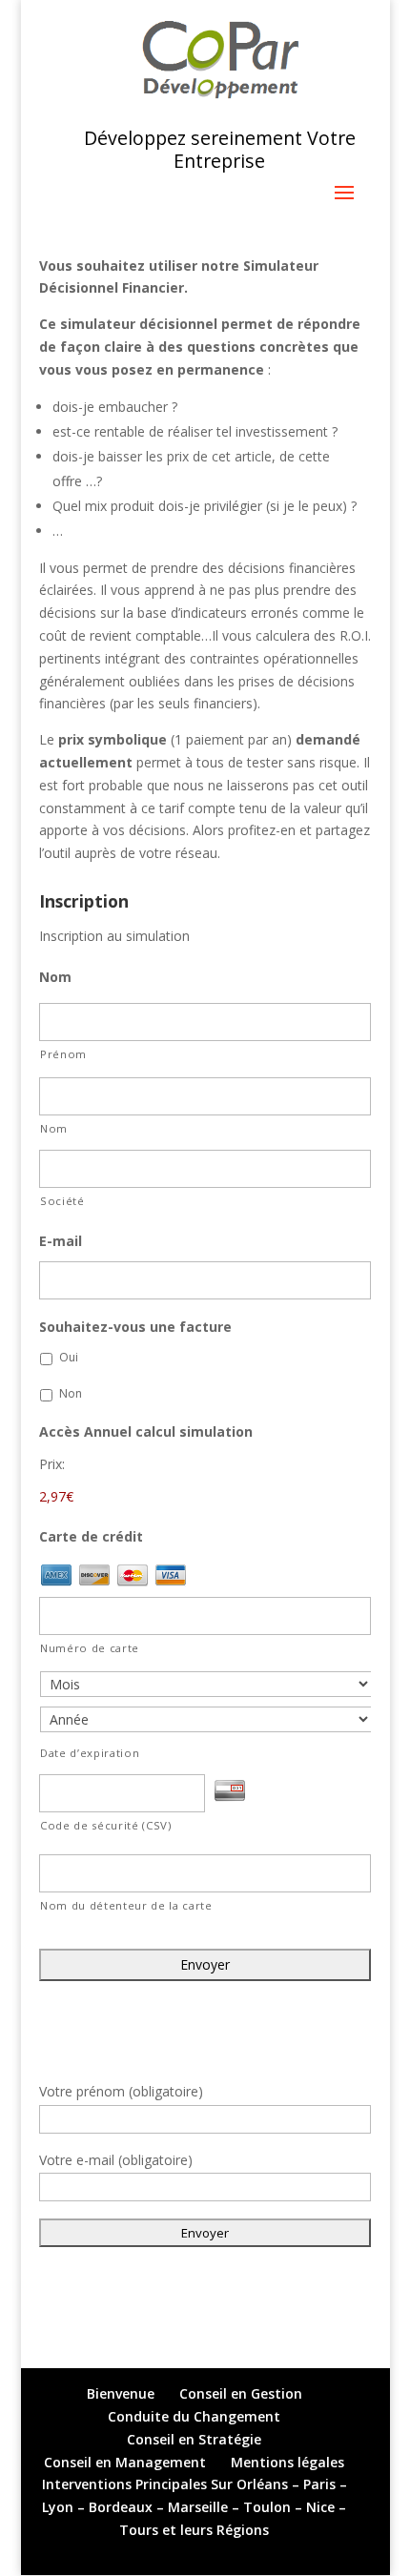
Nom (55, 977)
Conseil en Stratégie (194, 2439)
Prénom (63, 1054)
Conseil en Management (125, 2462)
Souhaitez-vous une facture (135, 1327)
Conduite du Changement (194, 2416)
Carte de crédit (91, 1537)
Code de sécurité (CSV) (106, 1825)
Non (71, 1393)
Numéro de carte (90, 1648)
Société (62, 1201)
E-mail (61, 1241)
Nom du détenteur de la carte (126, 1905)
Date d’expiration (90, 1753)
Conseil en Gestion (241, 2393)
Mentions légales (287, 2462)
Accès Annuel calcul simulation (146, 1432)
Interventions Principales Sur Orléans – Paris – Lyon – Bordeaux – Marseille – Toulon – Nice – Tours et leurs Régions (195, 2507)
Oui (69, 1357)
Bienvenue (121, 2393)
